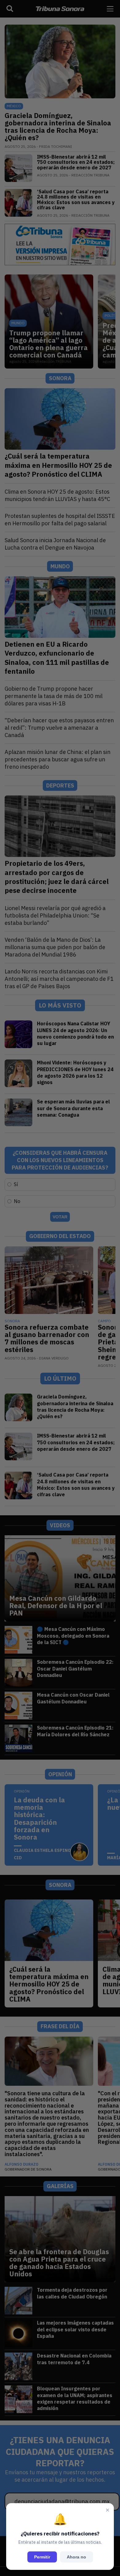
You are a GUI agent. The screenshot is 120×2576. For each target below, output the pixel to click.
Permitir (42, 2557)
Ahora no (76, 2557)
